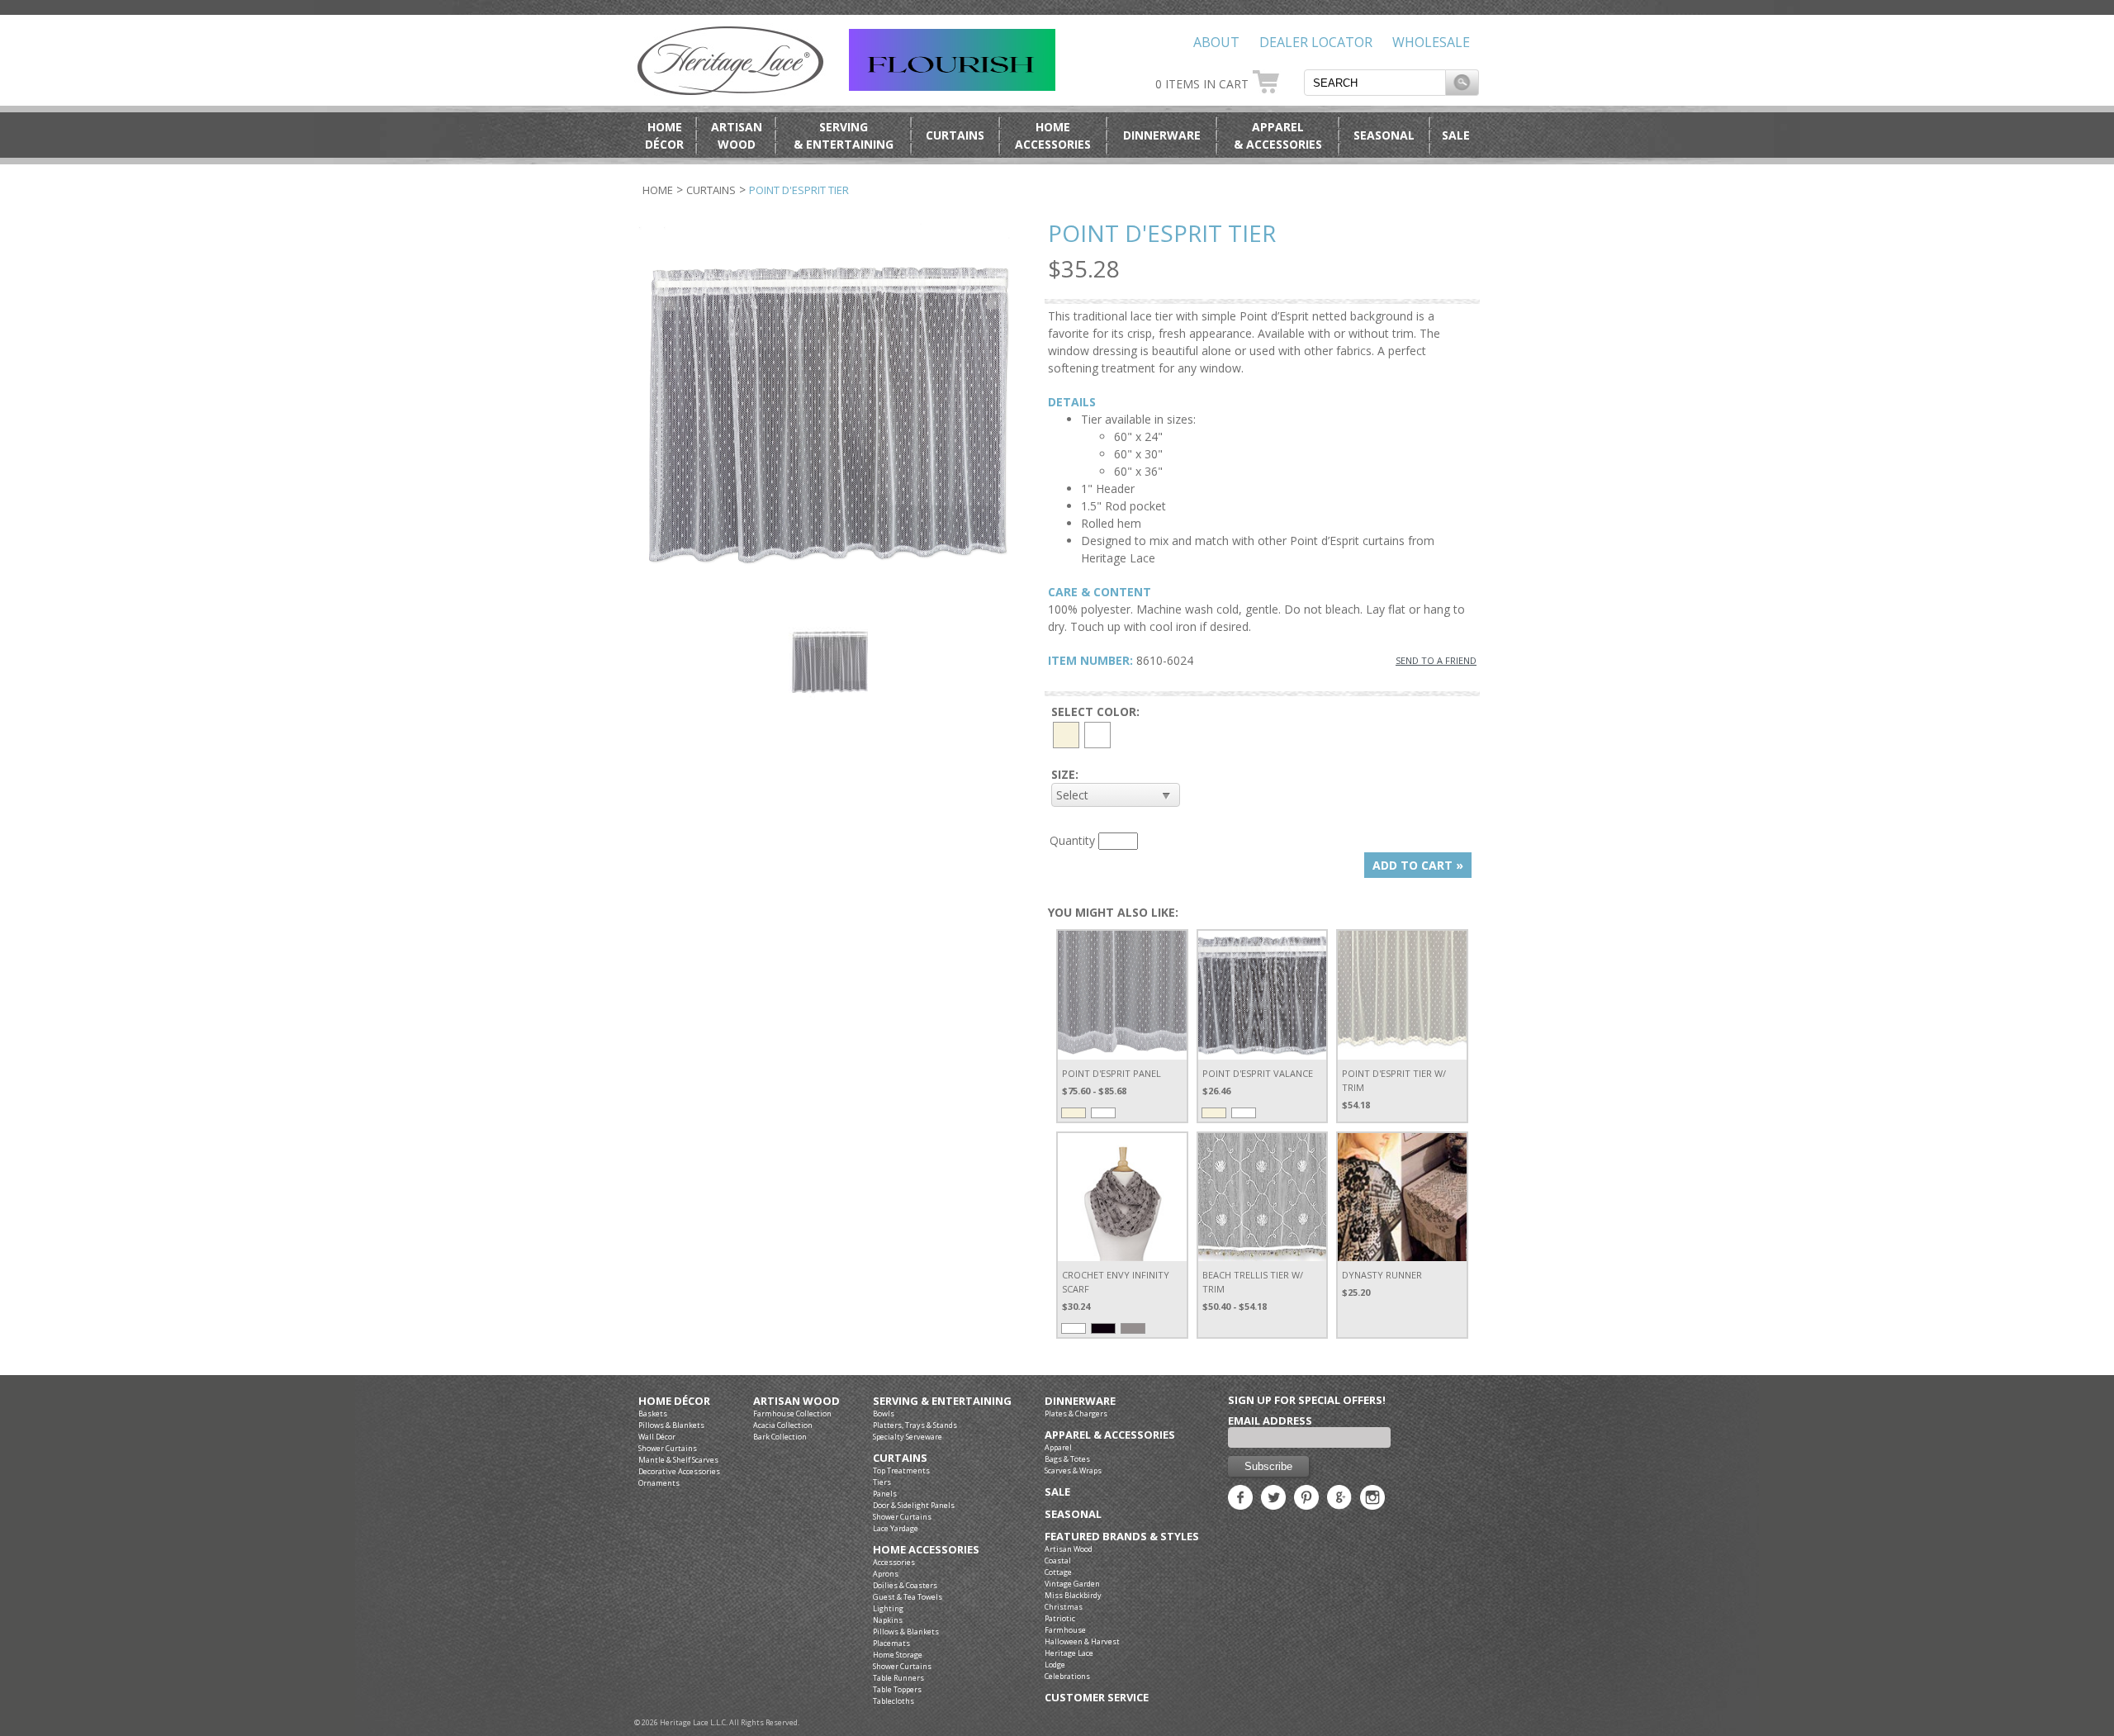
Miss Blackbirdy (1073, 1595)
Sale (1456, 135)
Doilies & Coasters (905, 1585)
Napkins (888, 1620)
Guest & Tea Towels (908, 1597)
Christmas (1064, 1607)
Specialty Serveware (908, 1437)
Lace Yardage (896, 1528)
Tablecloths (893, 1701)
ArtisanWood (737, 135)
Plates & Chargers (1076, 1413)
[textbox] (1375, 83)
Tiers (882, 1482)
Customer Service (1097, 1698)
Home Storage (898, 1655)
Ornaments (659, 1483)
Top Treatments (901, 1470)
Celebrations (1067, 1676)
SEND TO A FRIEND (1436, 660)
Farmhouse (1065, 1630)
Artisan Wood (796, 1401)
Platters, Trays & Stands (915, 1425)
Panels (885, 1494)
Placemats (891, 1643)
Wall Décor (657, 1437)
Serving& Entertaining (844, 135)
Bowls (884, 1413)
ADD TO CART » (1418, 865)
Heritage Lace (1069, 1653)
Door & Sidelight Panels (914, 1505)
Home (658, 190)
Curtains (955, 135)
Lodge (1055, 1665)
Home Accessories (926, 1550)
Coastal (1058, 1561)
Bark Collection (780, 1437)
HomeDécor (664, 135)
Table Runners (898, 1678)
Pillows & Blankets (671, 1425)
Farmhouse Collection (792, 1413)
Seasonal (1384, 135)
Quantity (1072, 840)
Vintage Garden (1072, 1584)
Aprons (886, 1574)
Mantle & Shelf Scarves (678, 1460)
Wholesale (1431, 42)
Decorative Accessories (679, 1471)
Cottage (1058, 1572)
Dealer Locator (1316, 42)
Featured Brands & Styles (1122, 1537)
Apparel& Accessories (1278, 135)
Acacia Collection (783, 1425)
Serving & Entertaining (942, 1401)
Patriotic (1060, 1618)
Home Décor (674, 1401)
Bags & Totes (1067, 1459)
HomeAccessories (1053, 135)
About (1216, 42)
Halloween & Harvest (1082, 1641)
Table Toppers (897, 1689)
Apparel (1058, 1447)
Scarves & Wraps (1073, 1470)
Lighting (888, 1608)
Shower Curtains (668, 1448)
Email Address (1270, 1421)
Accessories (894, 1562)
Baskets (653, 1413)
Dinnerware (1162, 135)
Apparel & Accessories (1110, 1435)
